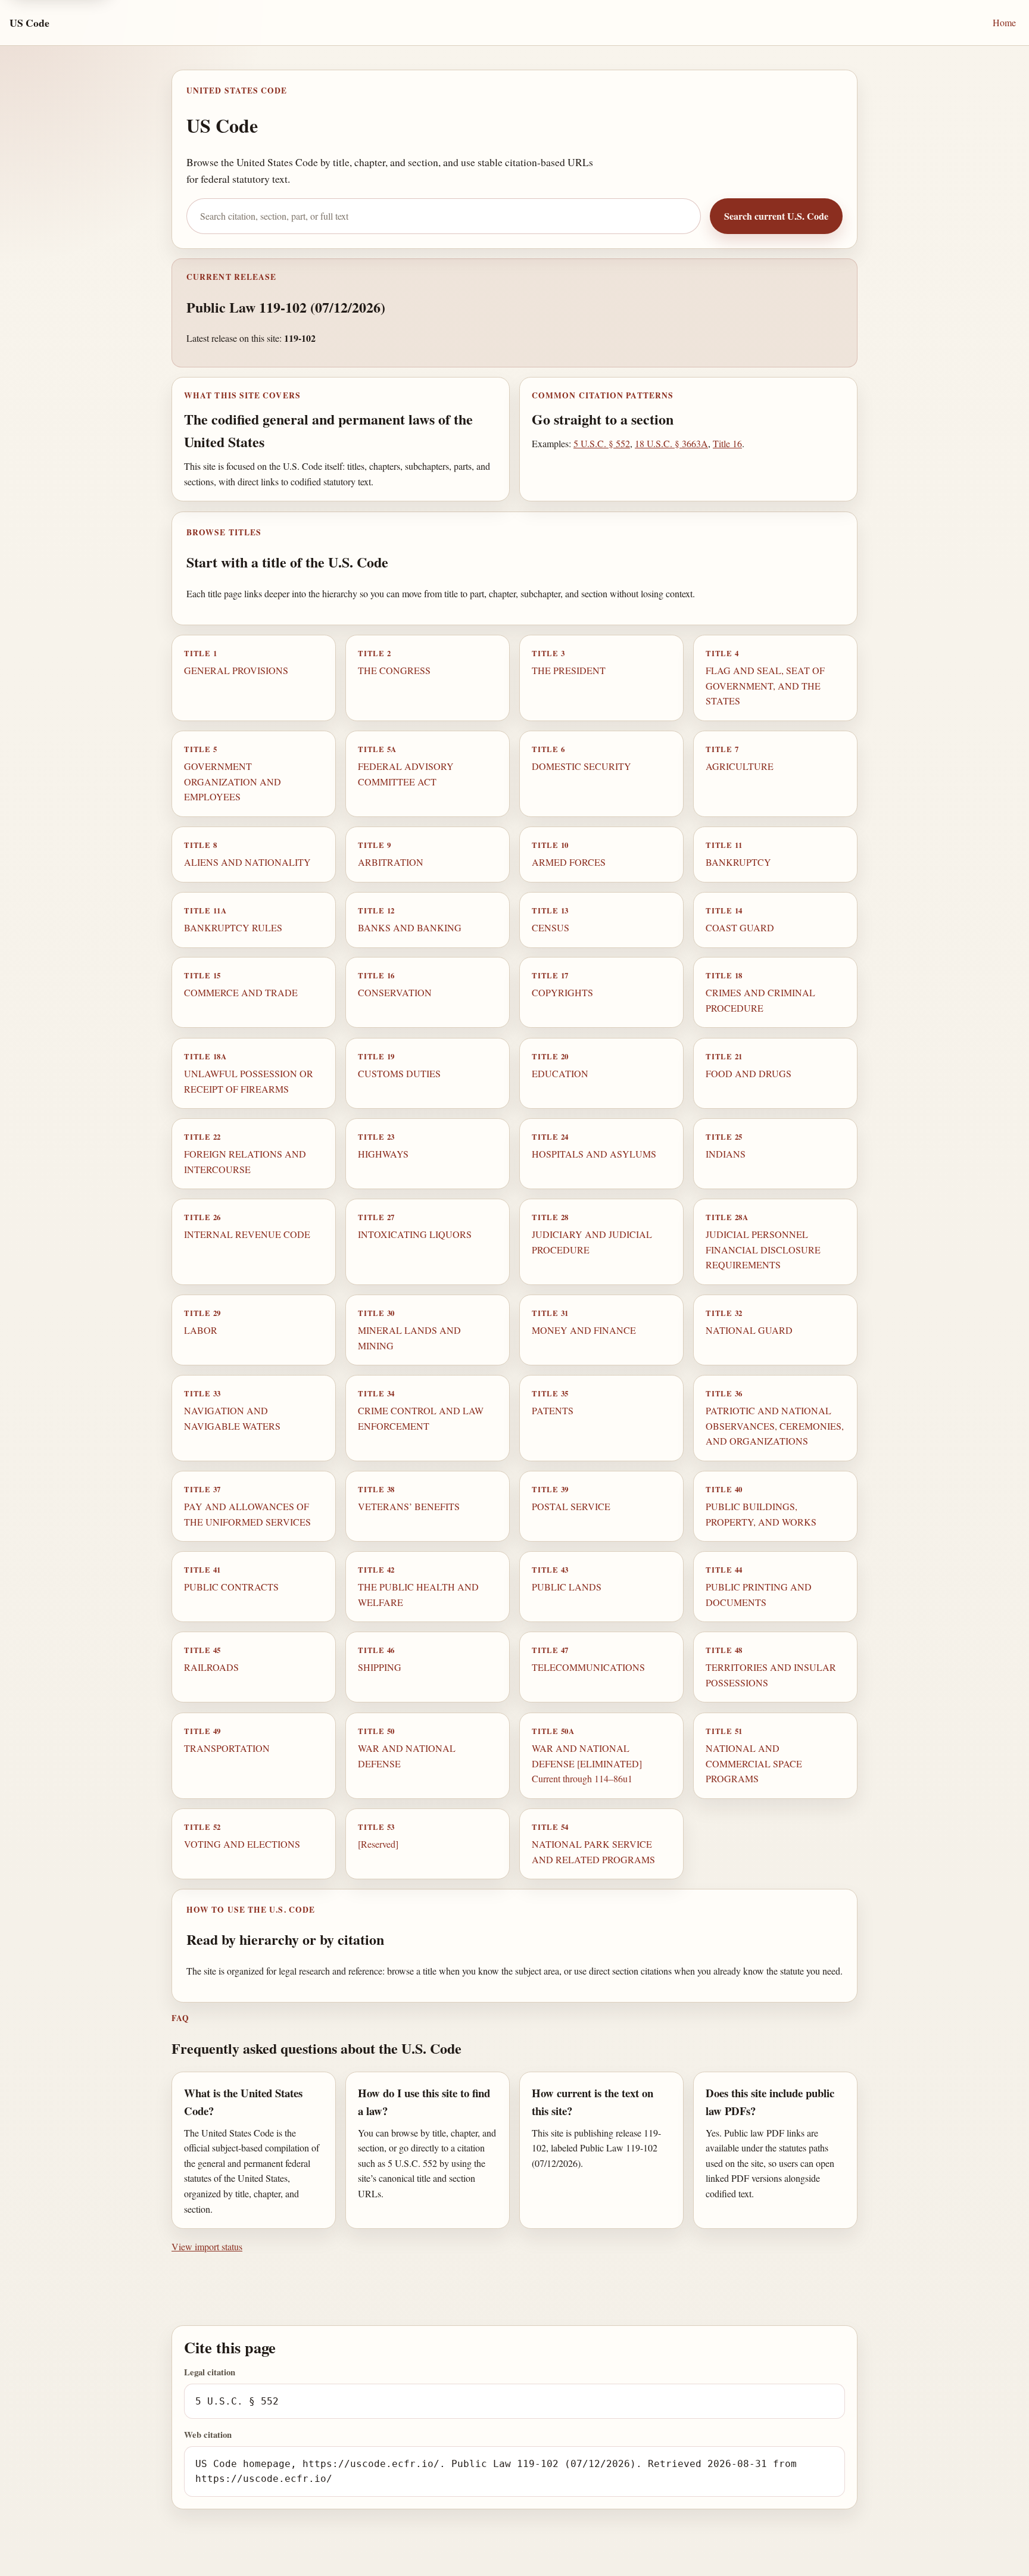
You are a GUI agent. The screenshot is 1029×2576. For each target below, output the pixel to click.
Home (1004, 22)
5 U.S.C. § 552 (602, 443)
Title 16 (727, 443)
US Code (29, 23)
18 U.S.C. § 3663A (671, 443)
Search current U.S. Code (776, 216)
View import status (207, 2246)
